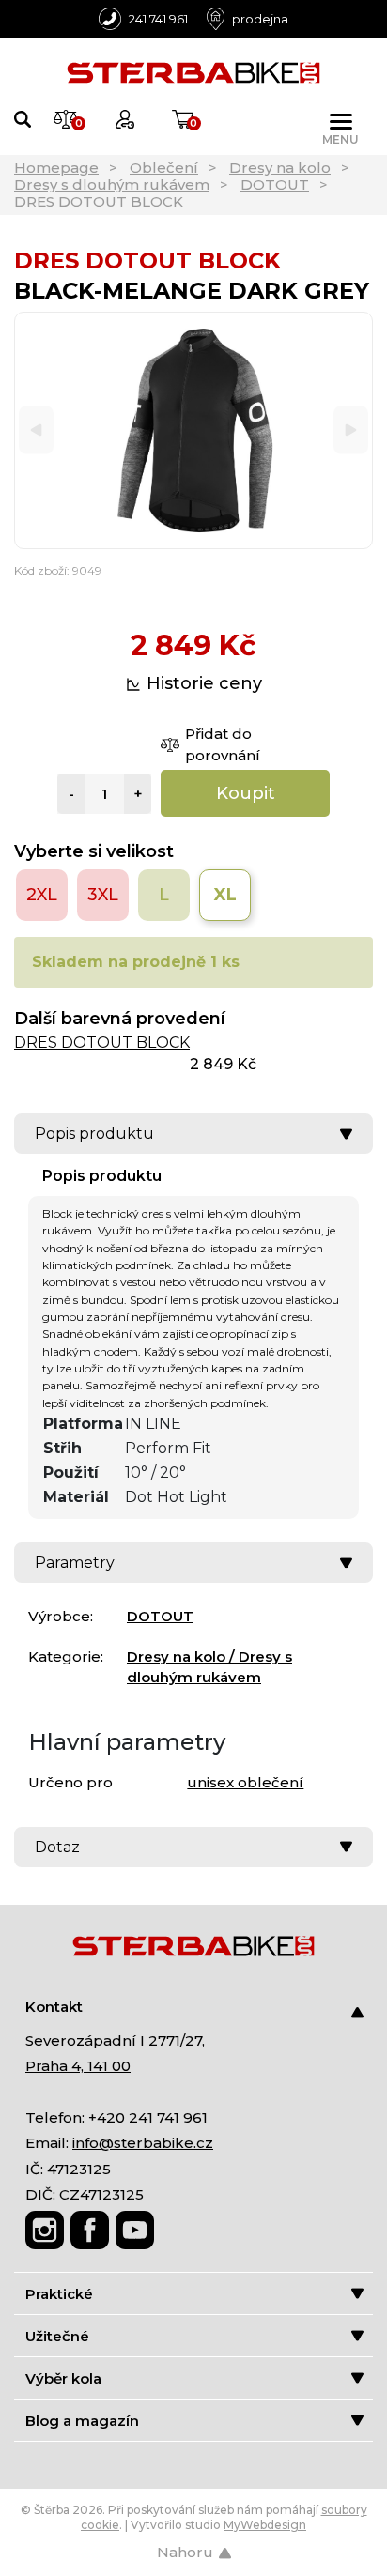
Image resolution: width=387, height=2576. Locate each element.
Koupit (246, 793)
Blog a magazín (82, 2421)
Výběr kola (63, 2378)
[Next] (351, 430)
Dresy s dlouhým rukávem (112, 184)
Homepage (56, 168)
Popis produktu (94, 1134)
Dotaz (57, 1847)
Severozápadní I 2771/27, (115, 2040)
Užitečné (57, 2336)
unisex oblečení (245, 1782)
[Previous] (36, 430)
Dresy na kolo (280, 168)
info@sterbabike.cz (143, 2143)
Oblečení (164, 168)
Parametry (75, 1563)
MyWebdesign (265, 2525)
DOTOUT (275, 184)
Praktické (59, 2294)
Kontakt (54, 2007)
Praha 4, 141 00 (78, 2066)
